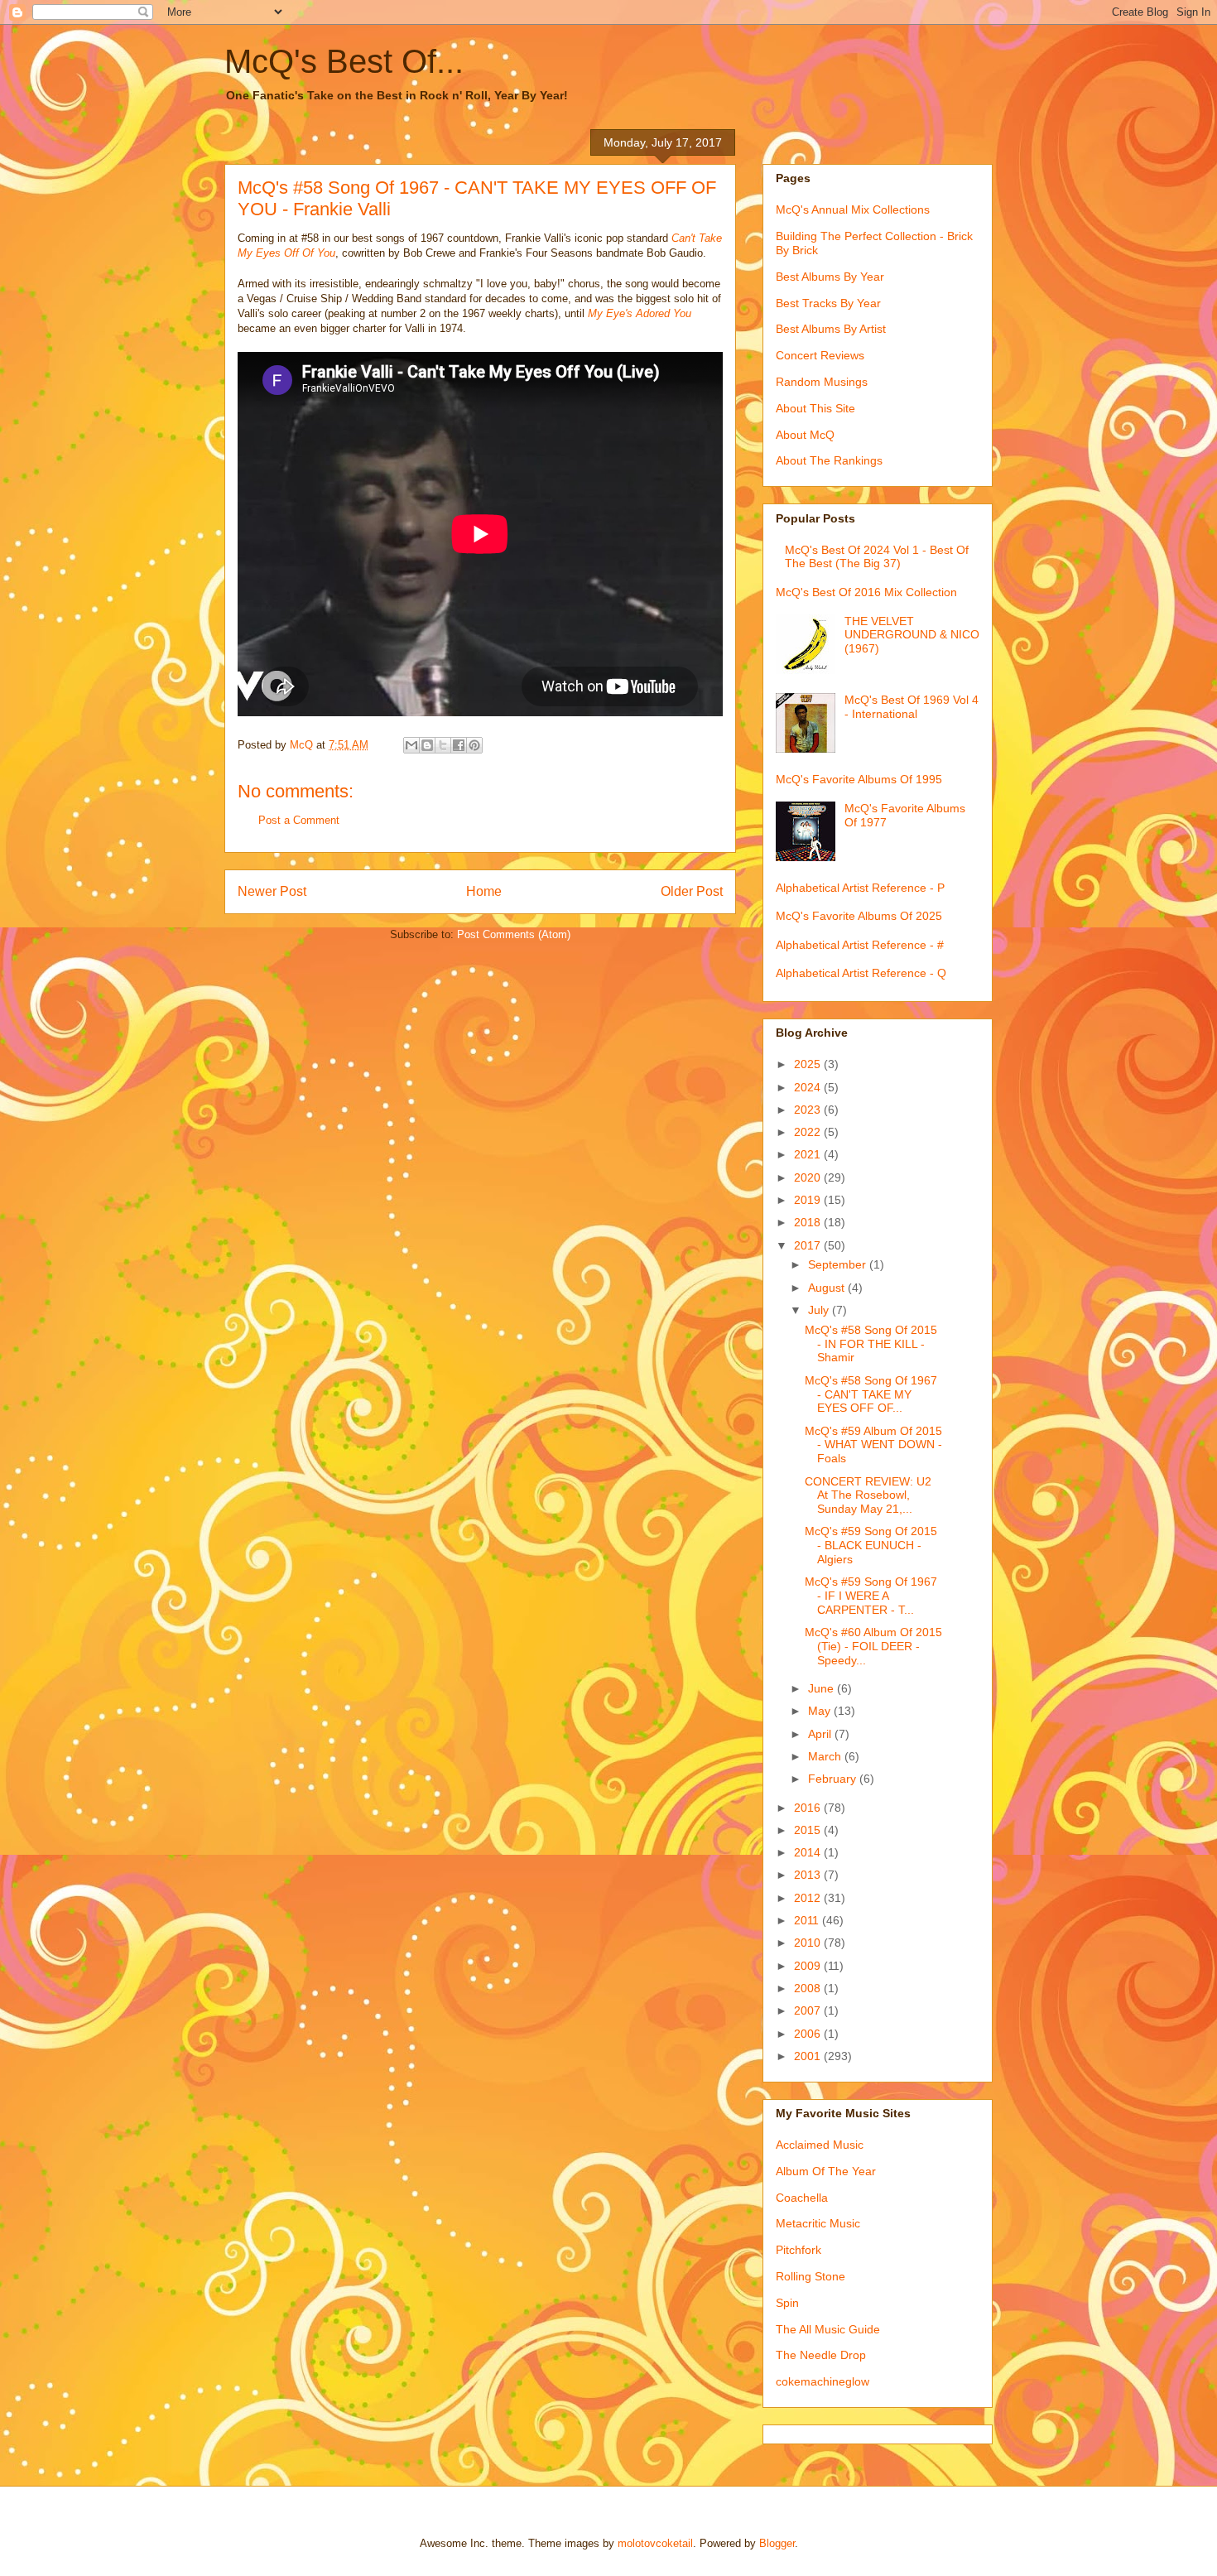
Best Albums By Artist (831, 329)
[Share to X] (443, 745)
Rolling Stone (811, 2276)
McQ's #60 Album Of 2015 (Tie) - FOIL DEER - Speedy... (873, 1646)
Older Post (692, 891)
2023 (809, 1110)
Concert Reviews (820, 355)
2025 (809, 1064)
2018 (809, 1222)
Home (484, 891)
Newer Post (272, 891)
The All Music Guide (828, 2329)
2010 (809, 1943)
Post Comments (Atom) (514, 934)
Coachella (802, 2198)
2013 (809, 1875)
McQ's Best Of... (344, 61)
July (820, 1310)
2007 (809, 2010)
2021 (809, 1154)
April (821, 1734)
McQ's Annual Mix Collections (853, 209)
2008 (809, 1988)
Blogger (777, 2543)
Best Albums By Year (830, 277)
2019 (809, 1200)
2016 (809, 1808)
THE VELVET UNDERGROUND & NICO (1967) (912, 635)
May (821, 1711)
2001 (809, 2056)
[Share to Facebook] (459, 745)
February (834, 1779)
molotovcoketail (655, 2543)
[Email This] (411, 745)
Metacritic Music (818, 2223)
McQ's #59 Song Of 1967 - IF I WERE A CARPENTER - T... (871, 1596)
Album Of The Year (826, 2171)
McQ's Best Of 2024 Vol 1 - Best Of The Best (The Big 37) (877, 557)
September (839, 1264)
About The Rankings (829, 460)
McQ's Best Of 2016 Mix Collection (866, 592)
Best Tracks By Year (828, 303)
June (823, 1688)
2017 (809, 1245)
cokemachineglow (823, 2381)
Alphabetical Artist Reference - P (860, 888)
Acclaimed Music (820, 2145)
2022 (809, 1132)
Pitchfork (799, 2250)
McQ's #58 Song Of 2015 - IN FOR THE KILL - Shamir (871, 1344)
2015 (809, 1830)
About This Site (815, 408)
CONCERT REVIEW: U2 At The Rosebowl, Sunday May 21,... (868, 1495)
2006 (809, 2034)
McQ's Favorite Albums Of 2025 (859, 916)
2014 (809, 1852)
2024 (809, 1087)
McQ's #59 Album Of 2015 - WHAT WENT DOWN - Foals (873, 1445)
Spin (787, 2303)
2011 (808, 1920)
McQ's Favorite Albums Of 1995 (859, 779)
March (826, 1756)
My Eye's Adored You (640, 313)
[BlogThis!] (427, 745)
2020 (809, 1177)
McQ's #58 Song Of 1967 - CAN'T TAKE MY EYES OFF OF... (871, 1394)
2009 (809, 1966)
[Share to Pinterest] (474, 745)
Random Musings (822, 382)
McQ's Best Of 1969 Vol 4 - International (912, 707)
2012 (809, 1898)
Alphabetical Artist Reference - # (860, 945)
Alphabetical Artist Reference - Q (861, 973)
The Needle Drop (821, 2355)
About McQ (805, 435)
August (828, 1288)
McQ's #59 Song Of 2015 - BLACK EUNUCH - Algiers (871, 1545)
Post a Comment (299, 820)
